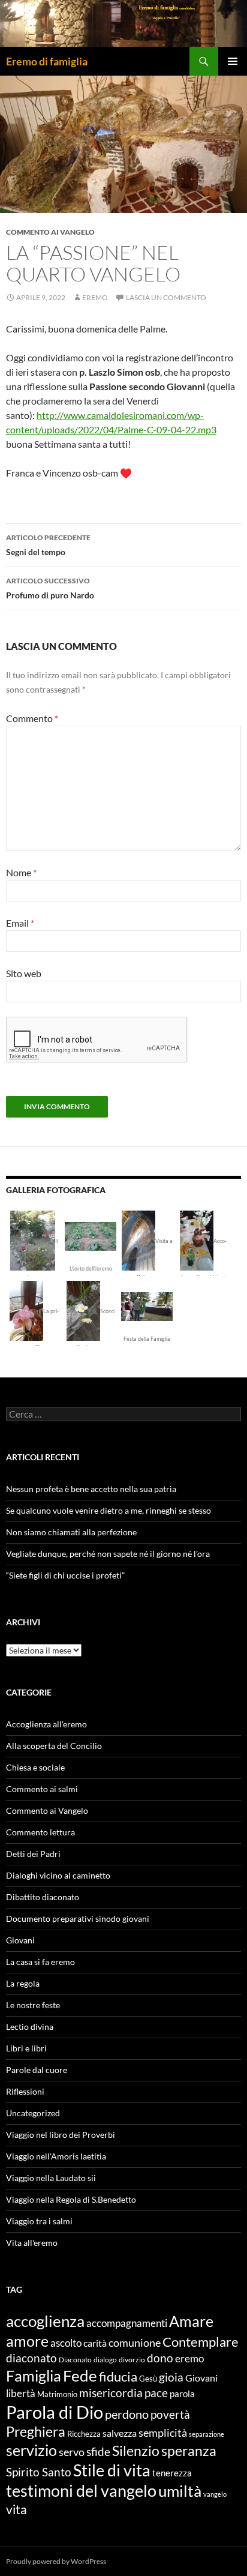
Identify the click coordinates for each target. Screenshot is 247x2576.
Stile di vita (112, 2470)
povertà (170, 2414)
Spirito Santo (39, 2472)
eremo (95, 297)
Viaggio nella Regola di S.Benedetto (71, 2199)
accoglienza (45, 2321)
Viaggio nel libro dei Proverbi (61, 2135)
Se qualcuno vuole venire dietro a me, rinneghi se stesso (109, 1510)
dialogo (105, 2360)
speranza (189, 2451)
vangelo (215, 2494)
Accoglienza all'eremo (46, 1724)
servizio (31, 2450)
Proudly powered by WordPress (56, 2561)
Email (20, 923)
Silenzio (136, 2451)
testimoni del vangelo (81, 2491)
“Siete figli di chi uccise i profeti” (65, 1575)
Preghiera (36, 2431)
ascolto (66, 2343)
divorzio (132, 2360)
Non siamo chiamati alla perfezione (71, 1532)
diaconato (31, 2358)
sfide (98, 2452)
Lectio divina (30, 2027)
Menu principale (233, 61)
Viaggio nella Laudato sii (51, 2178)
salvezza (120, 2433)
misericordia (111, 2393)
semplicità (163, 2433)
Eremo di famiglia (47, 61)
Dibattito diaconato (43, 1897)
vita (16, 2509)
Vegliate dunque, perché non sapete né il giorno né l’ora (108, 1554)
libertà (21, 2393)
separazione (207, 2434)
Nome (21, 872)
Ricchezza (84, 2434)
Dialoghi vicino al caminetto (58, 1875)
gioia (171, 2377)
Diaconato (75, 2360)
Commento (32, 718)
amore (27, 2341)
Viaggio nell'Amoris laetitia (56, 2156)
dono (160, 2358)
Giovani (20, 1940)
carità (95, 2343)
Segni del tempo (48, 545)
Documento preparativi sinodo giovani (78, 1918)
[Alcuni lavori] (91, 1235)
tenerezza (172, 2473)
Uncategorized (33, 2113)
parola (182, 2394)
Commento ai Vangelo (50, 232)
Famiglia (34, 2376)
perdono (127, 2414)
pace (156, 2393)
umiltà (180, 2491)
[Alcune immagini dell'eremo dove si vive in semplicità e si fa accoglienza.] (33, 1239)
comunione (135, 2343)
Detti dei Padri (33, 1854)
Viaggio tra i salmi (39, 2221)
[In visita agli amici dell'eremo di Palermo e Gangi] (138, 1239)
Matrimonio (57, 2394)
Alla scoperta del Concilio (54, 1746)
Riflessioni (25, 2091)
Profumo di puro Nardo (50, 588)
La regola (23, 1983)
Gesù (148, 2379)
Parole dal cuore (37, 2070)
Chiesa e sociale (35, 1767)
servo (72, 2452)
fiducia (118, 2376)
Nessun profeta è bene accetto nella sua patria (91, 1489)
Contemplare (201, 2342)
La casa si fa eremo (40, 1962)
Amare (191, 2321)
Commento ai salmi (42, 1789)
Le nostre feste (33, 2005)
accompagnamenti (127, 2323)
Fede (80, 2376)
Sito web (24, 973)
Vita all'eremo (32, 2243)
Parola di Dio (55, 2412)
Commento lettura (40, 1832)
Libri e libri (26, 2048)
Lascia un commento (166, 297)
